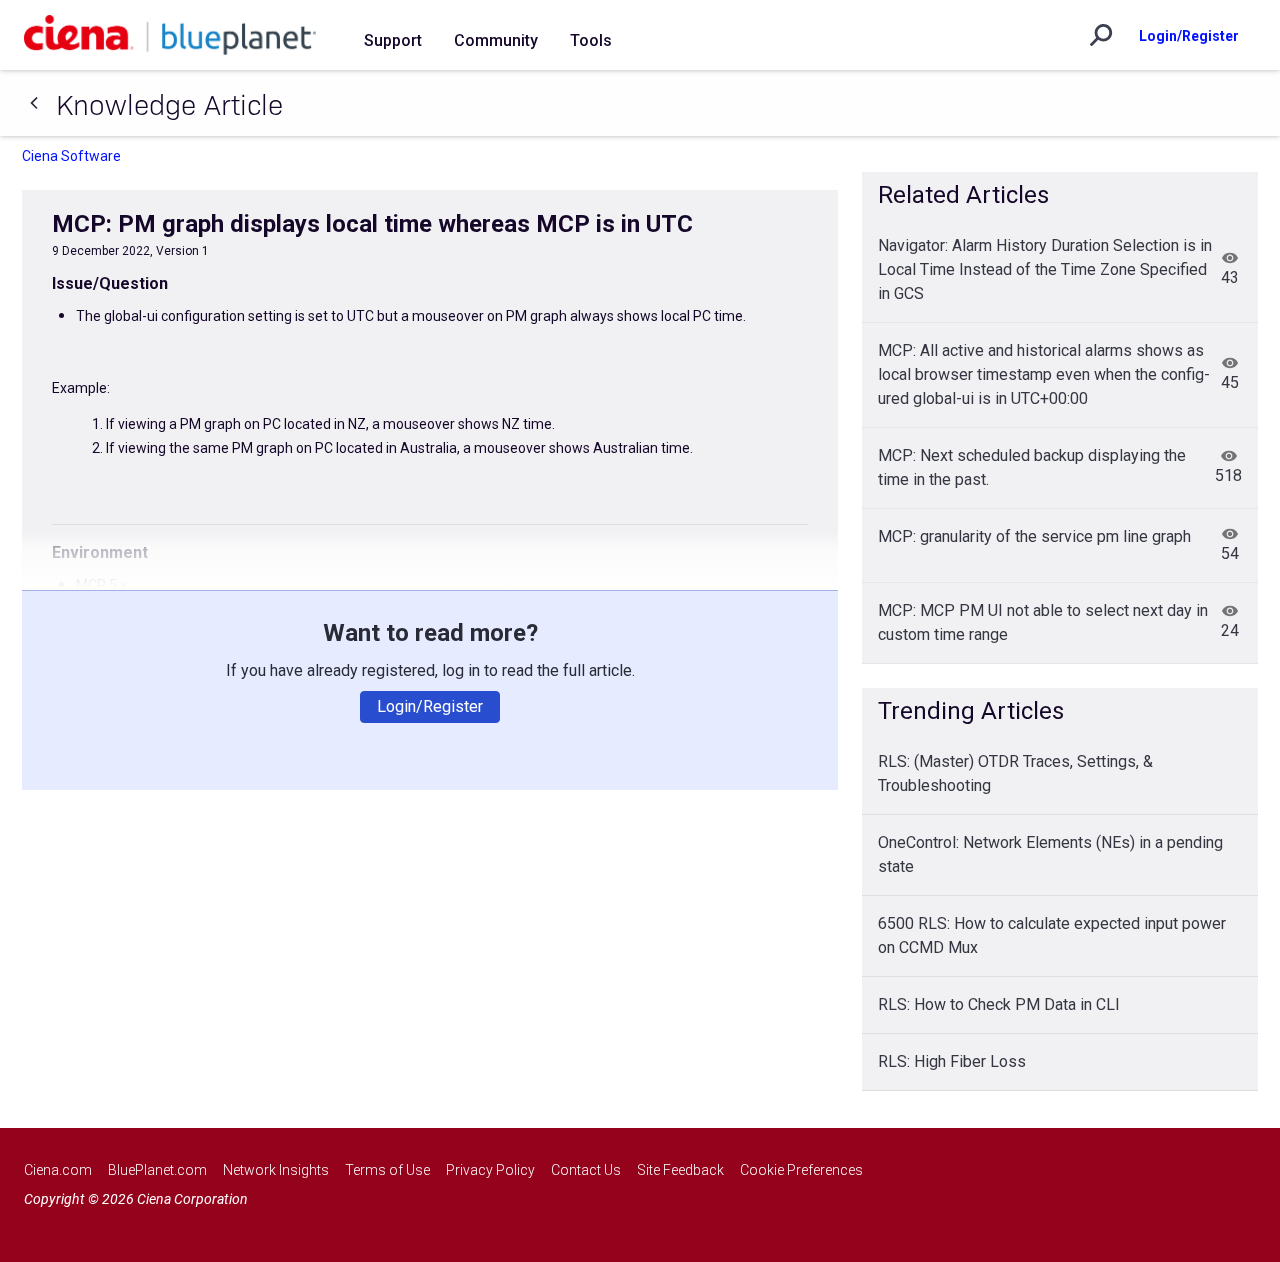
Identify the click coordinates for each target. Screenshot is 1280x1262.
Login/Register (1189, 36)
